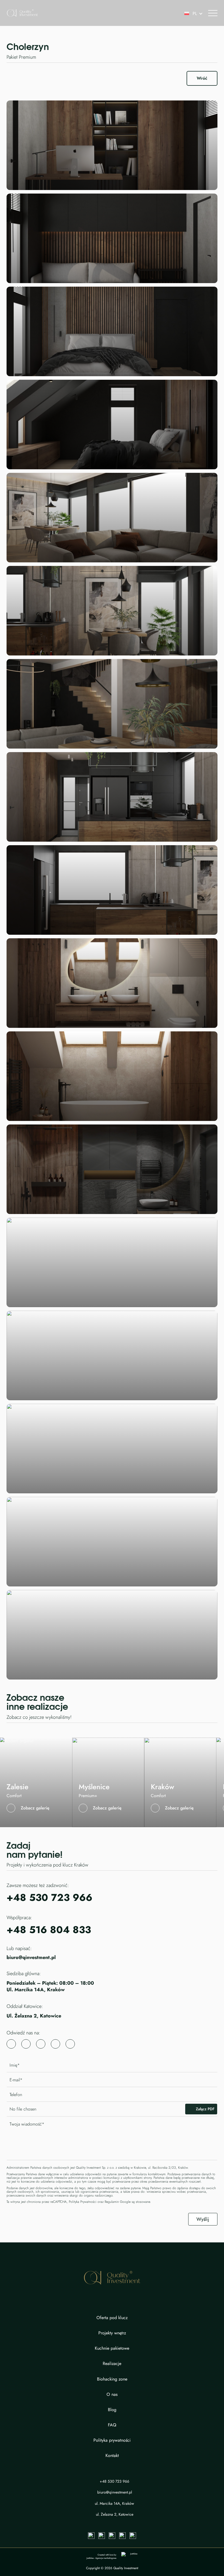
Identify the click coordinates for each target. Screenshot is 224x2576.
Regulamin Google (118, 2202)
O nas (112, 2394)
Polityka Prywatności (83, 2202)
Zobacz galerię (35, 1808)
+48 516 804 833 (49, 1930)
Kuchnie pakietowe (112, 2348)
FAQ (112, 2425)
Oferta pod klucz (112, 2318)
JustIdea (90, 2558)
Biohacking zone (112, 2379)
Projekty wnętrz (112, 2333)
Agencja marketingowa (106, 2558)
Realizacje (112, 2364)
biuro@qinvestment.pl (31, 1958)
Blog (112, 2410)
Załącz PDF (205, 2109)
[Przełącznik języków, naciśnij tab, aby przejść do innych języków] (191, 13)
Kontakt (112, 2456)
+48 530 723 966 (49, 1897)
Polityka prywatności (112, 2440)
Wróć (202, 78)
